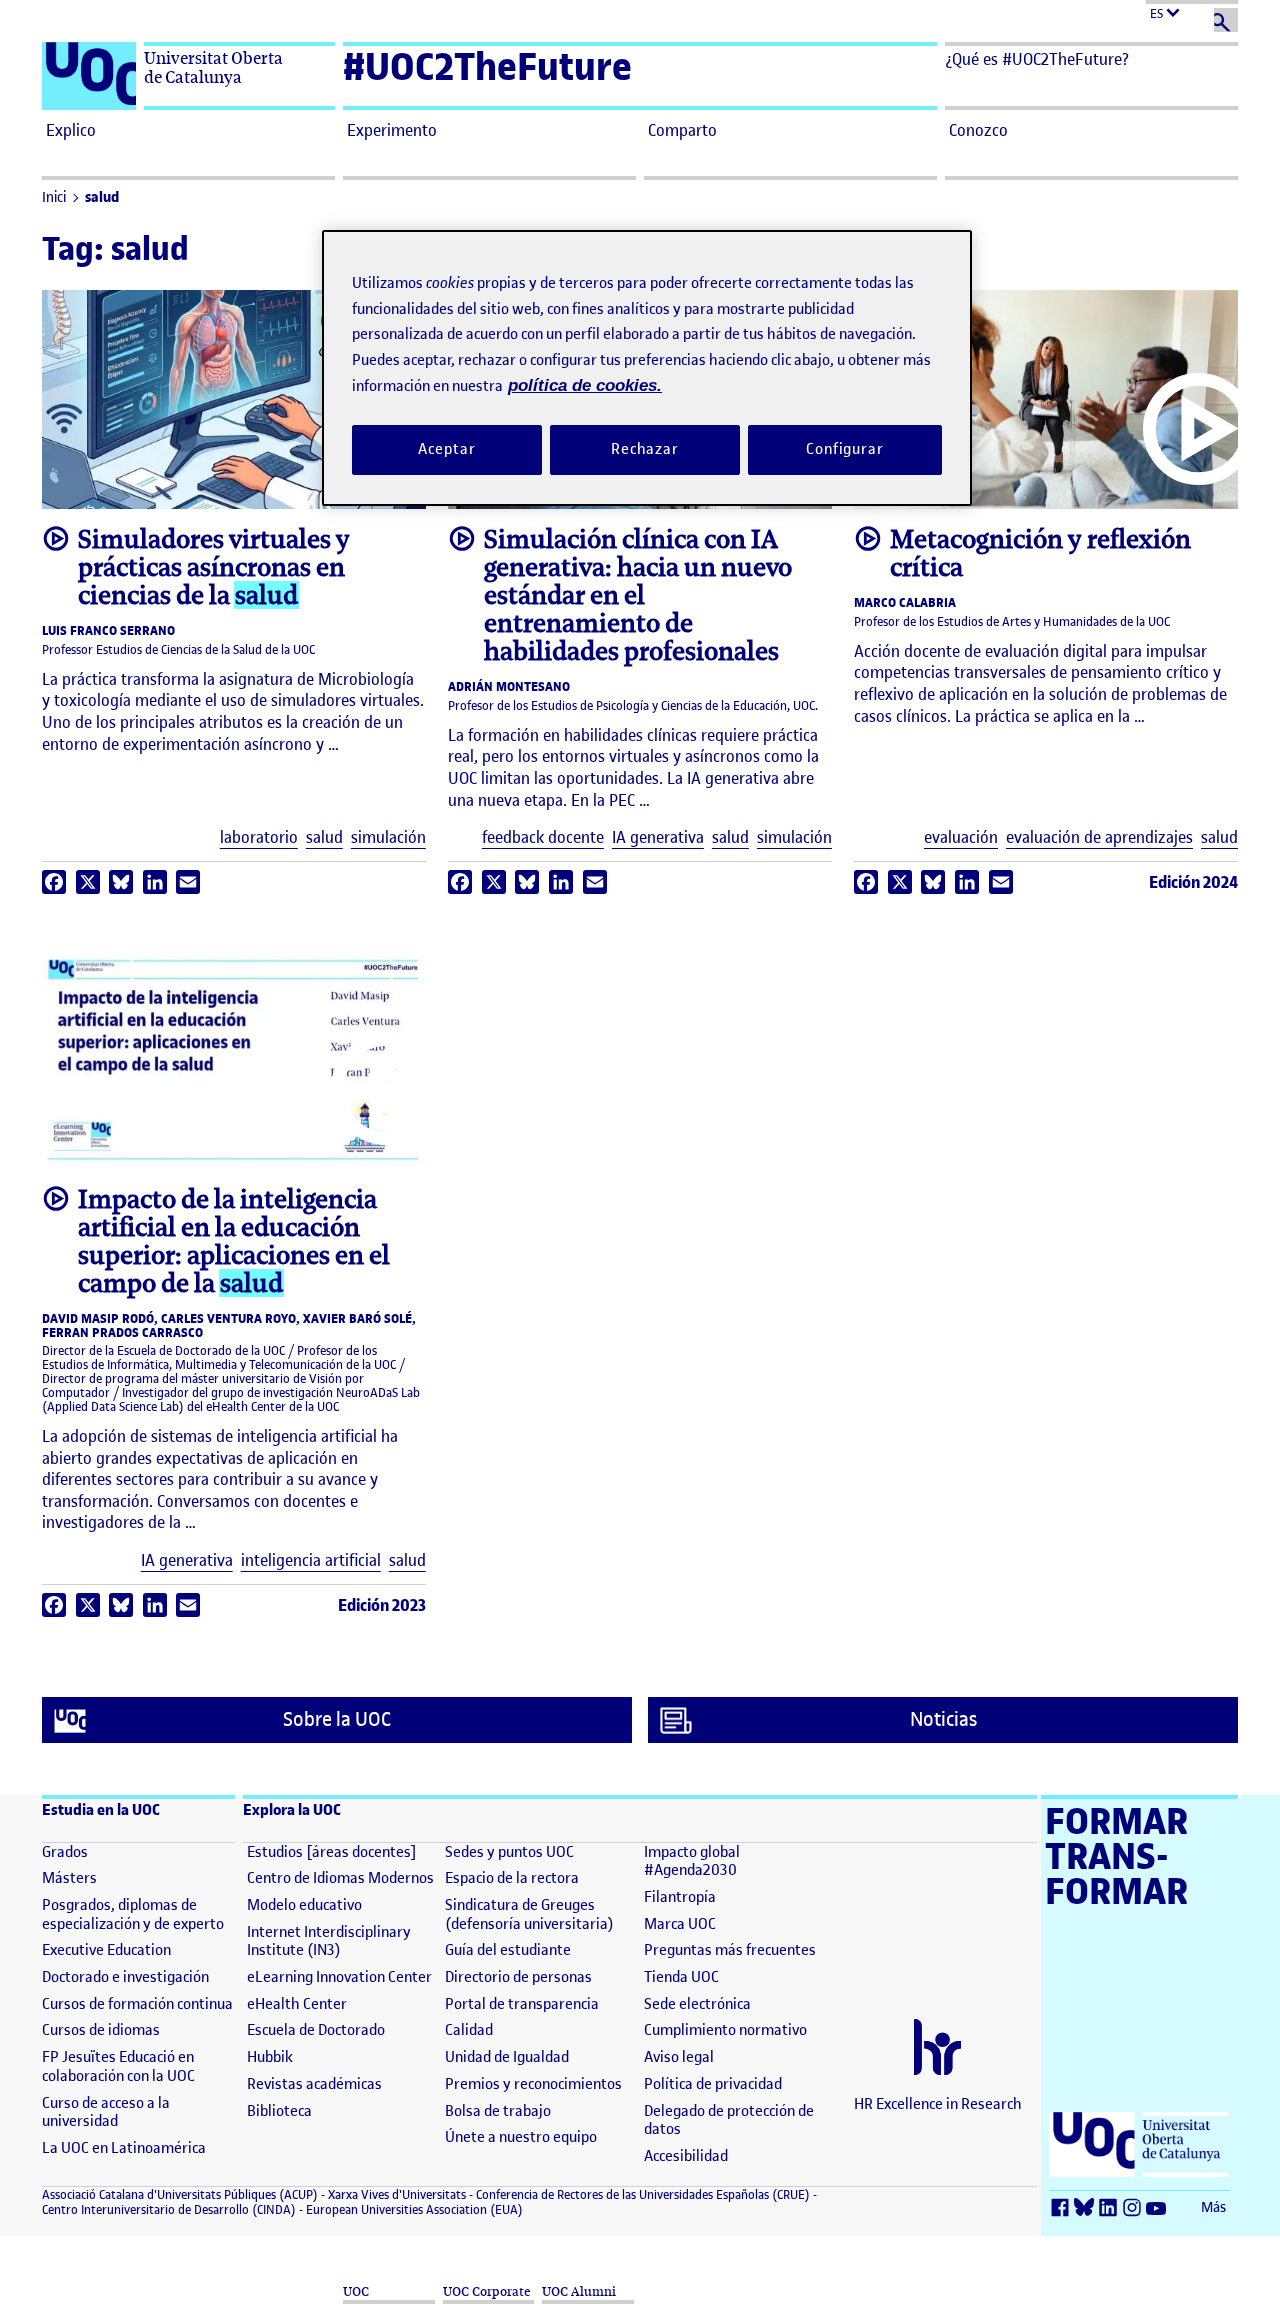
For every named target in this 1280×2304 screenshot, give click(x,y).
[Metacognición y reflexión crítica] (1046, 400)
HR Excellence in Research (938, 2104)
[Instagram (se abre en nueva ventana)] (1135, 2208)
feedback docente (543, 837)
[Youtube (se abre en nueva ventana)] (1159, 2208)
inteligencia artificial (311, 1560)
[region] (647, 367)
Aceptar (446, 449)
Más (1213, 2207)
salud (102, 197)
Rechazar (645, 449)
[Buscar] (1226, 20)
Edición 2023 (382, 1605)
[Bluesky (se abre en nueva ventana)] (1087, 2208)
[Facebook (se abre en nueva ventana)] (1063, 2208)
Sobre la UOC (337, 1719)
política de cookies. (585, 385)
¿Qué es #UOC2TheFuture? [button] (1037, 59)
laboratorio (259, 837)
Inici (54, 197)
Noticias (943, 1719)
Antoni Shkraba (1041, 484)
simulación (388, 837)
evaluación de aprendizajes (1099, 837)
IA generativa (658, 837)
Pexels (1128, 484)
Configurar (845, 449)
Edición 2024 (1193, 882)
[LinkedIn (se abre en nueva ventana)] (1111, 2208)
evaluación (961, 837)
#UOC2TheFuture (487, 66)
